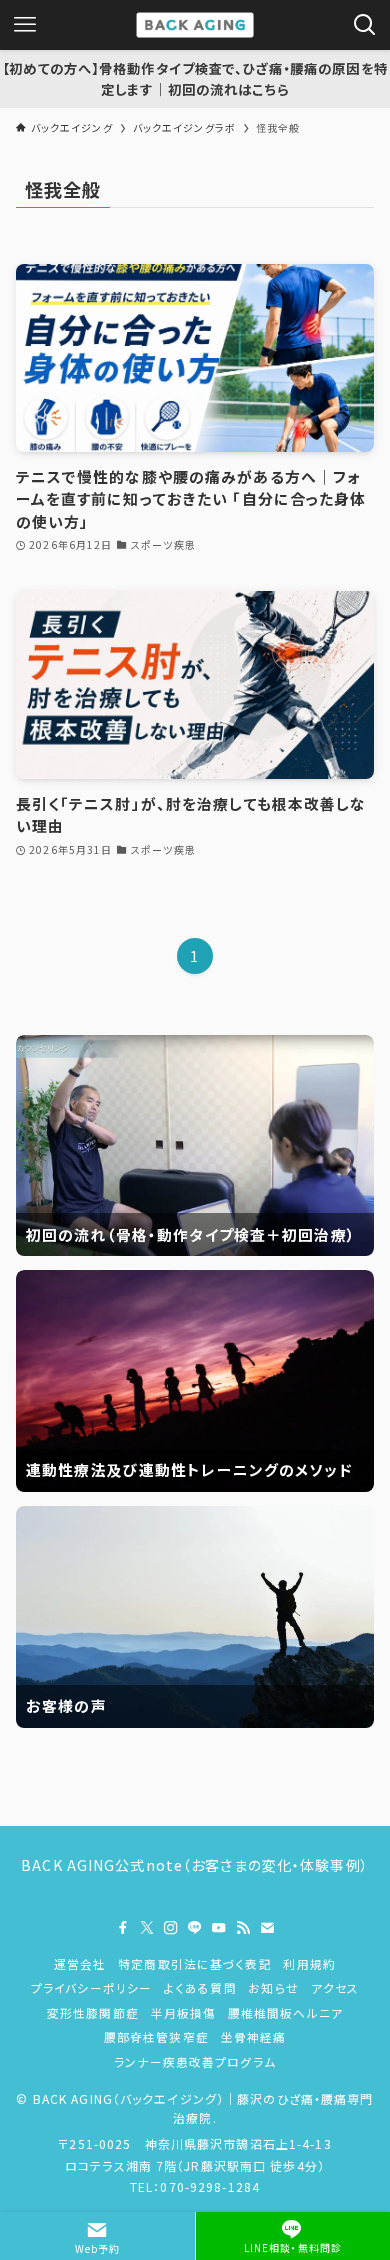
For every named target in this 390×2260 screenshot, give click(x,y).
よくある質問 (200, 1987)
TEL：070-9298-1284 (195, 2186)
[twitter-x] (147, 1928)
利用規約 (309, 1963)
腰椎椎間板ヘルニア (285, 2012)
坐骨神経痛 (254, 2036)
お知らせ (273, 1987)
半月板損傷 (184, 2012)
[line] (195, 1928)
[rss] (243, 1928)
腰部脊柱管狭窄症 (156, 2036)
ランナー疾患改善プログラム (195, 2061)
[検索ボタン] (365, 25)
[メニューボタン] (25, 25)
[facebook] (123, 1928)
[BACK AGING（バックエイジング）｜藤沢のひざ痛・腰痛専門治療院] (195, 25)
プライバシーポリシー (91, 1987)
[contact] (267, 1928)
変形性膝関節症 (93, 2012)
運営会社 (80, 1963)
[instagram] (171, 1928)
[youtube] (219, 1928)
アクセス (335, 1987)
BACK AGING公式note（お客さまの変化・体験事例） (195, 1865)
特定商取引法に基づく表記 (194, 1963)
